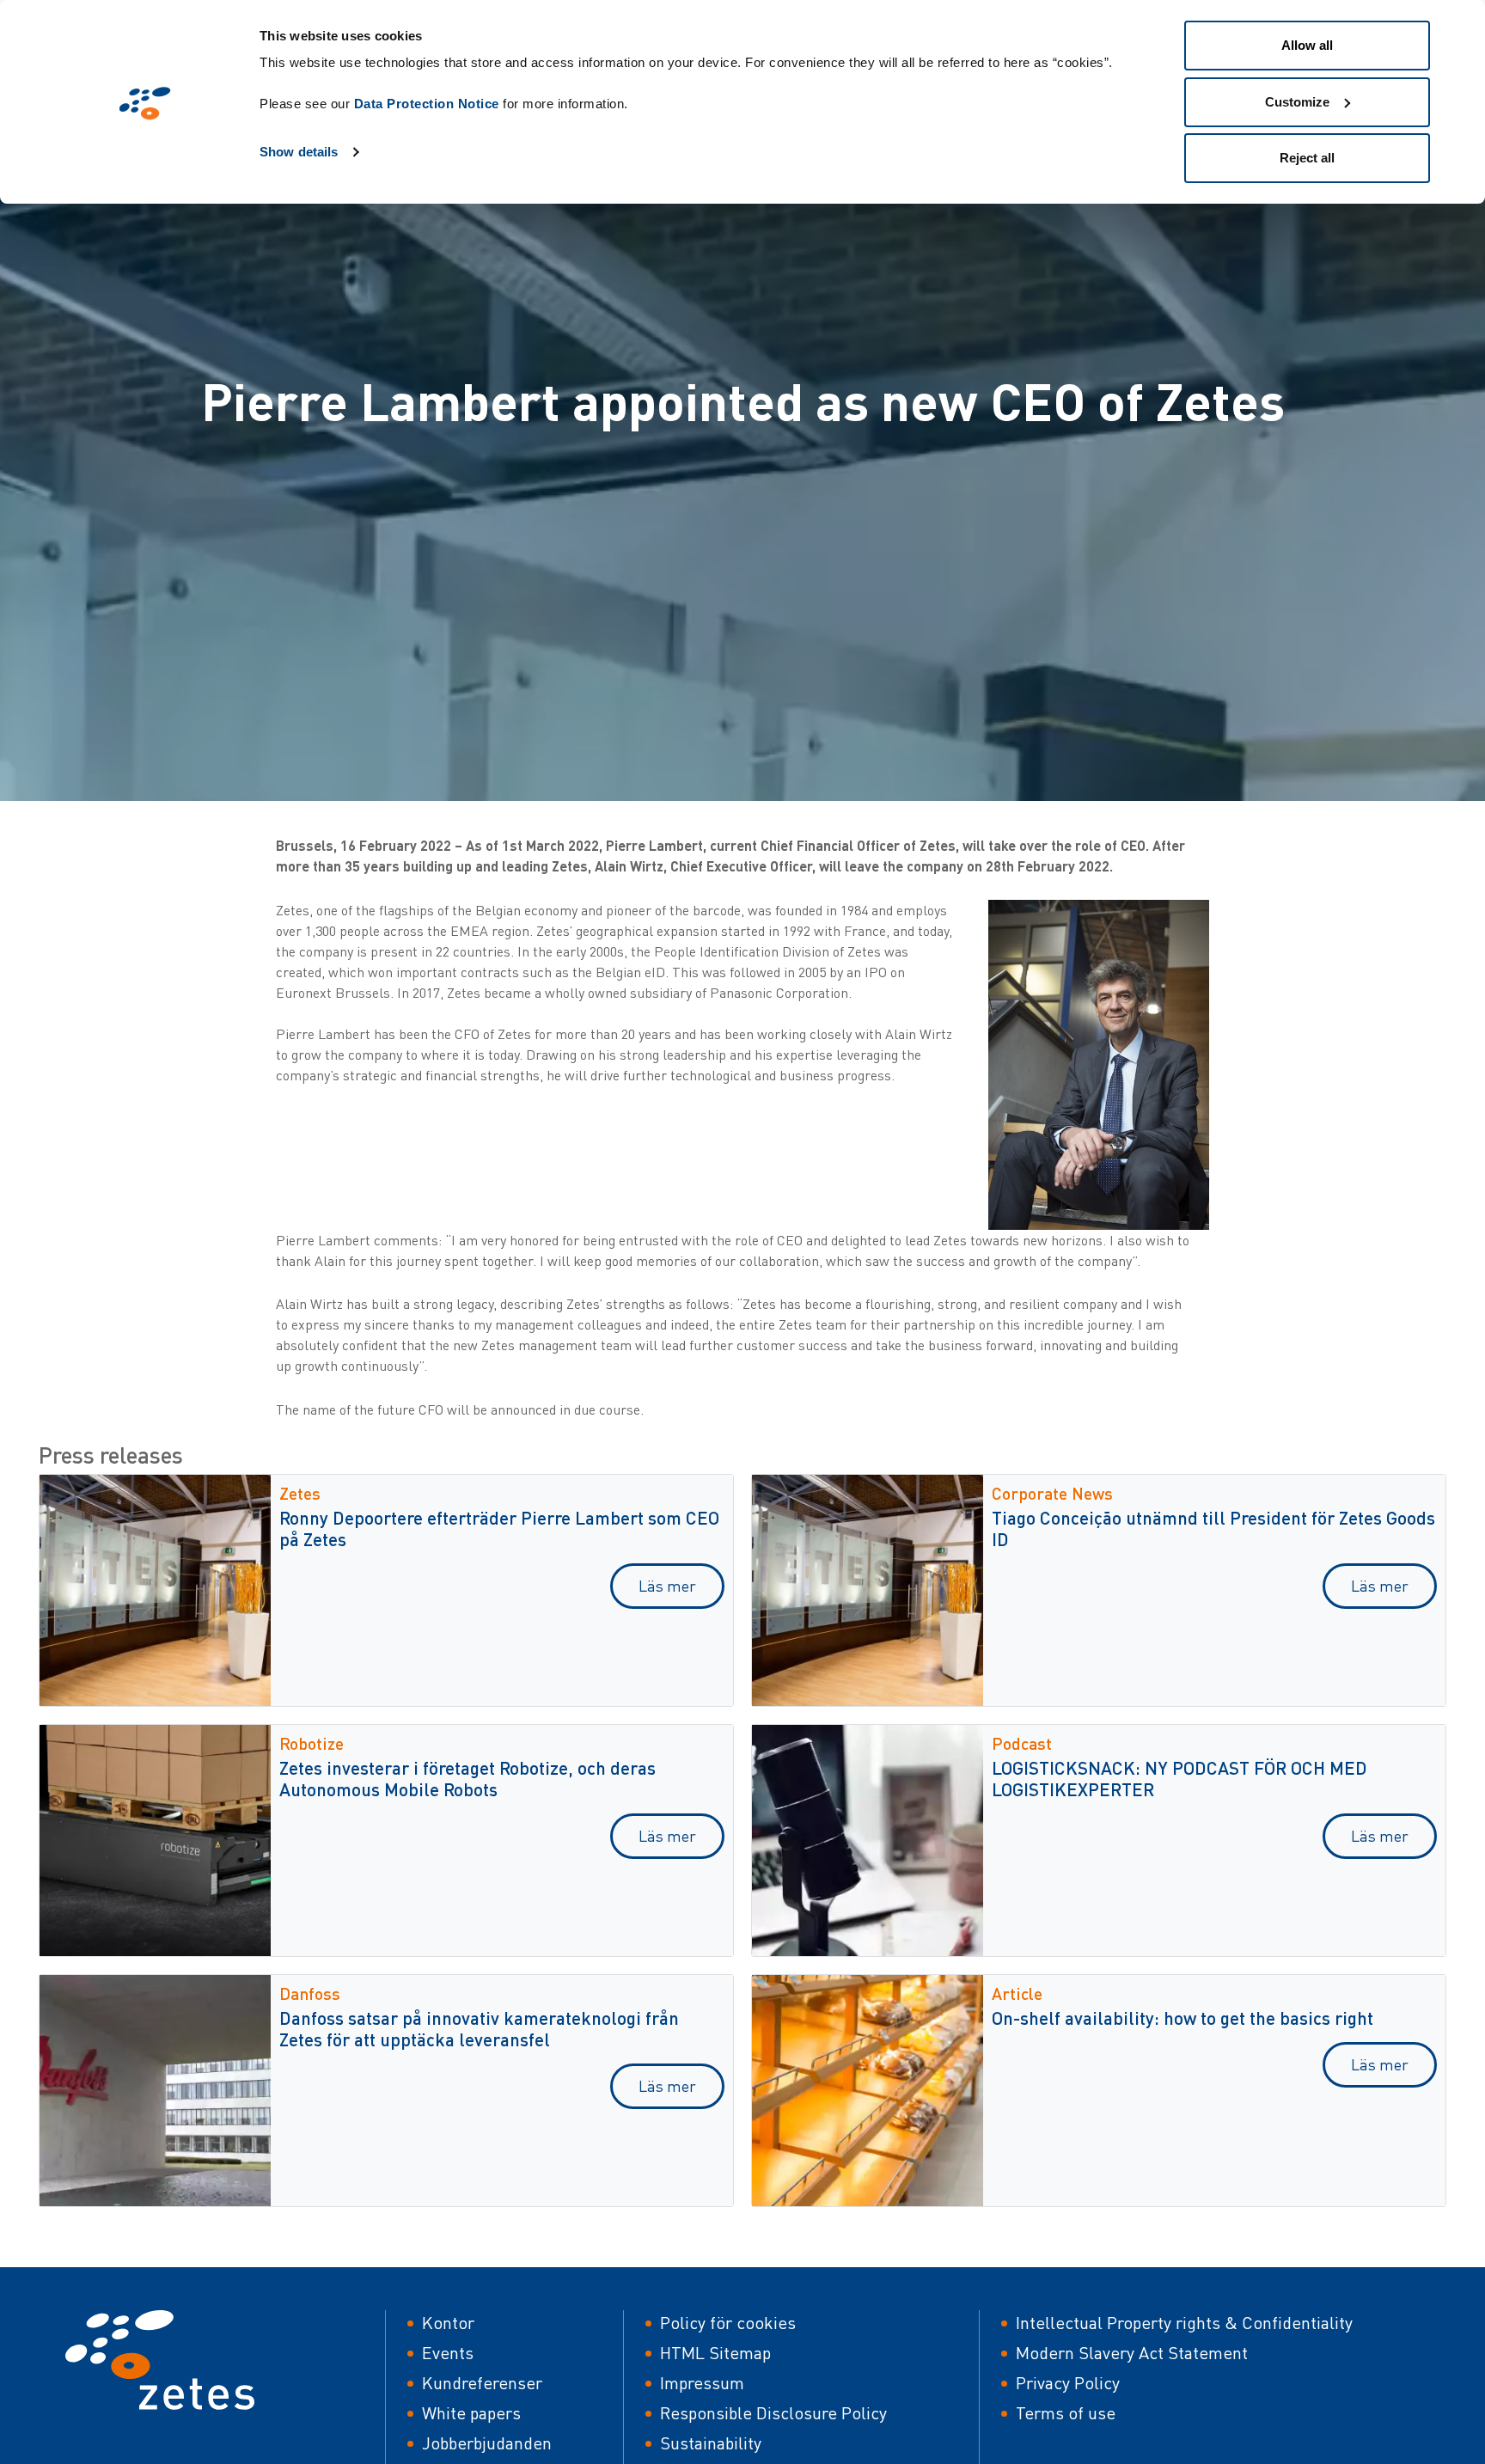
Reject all (1307, 158)
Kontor (448, 2323)
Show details (299, 152)
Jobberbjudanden (487, 2443)
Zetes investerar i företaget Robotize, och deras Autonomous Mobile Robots (467, 1778)
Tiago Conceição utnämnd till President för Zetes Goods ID (1213, 1528)
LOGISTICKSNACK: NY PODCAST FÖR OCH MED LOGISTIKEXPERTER (1179, 1778)
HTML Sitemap (715, 2353)
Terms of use (1066, 2413)
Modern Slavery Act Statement (1132, 2353)
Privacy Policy (1068, 2383)
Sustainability (711, 2443)
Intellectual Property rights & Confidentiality (1184, 2323)
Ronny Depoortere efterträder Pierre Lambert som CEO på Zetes (499, 1528)
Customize (1297, 102)
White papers (471, 2413)
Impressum (702, 2383)
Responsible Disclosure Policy (773, 2413)
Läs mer (667, 1586)
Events (448, 2353)
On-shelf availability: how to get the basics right (1182, 2018)
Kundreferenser (482, 2383)
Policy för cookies (728, 2323)
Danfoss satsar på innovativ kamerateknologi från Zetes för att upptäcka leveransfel (479, 2028)
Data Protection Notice (427, 104)
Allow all (1307, 45)
